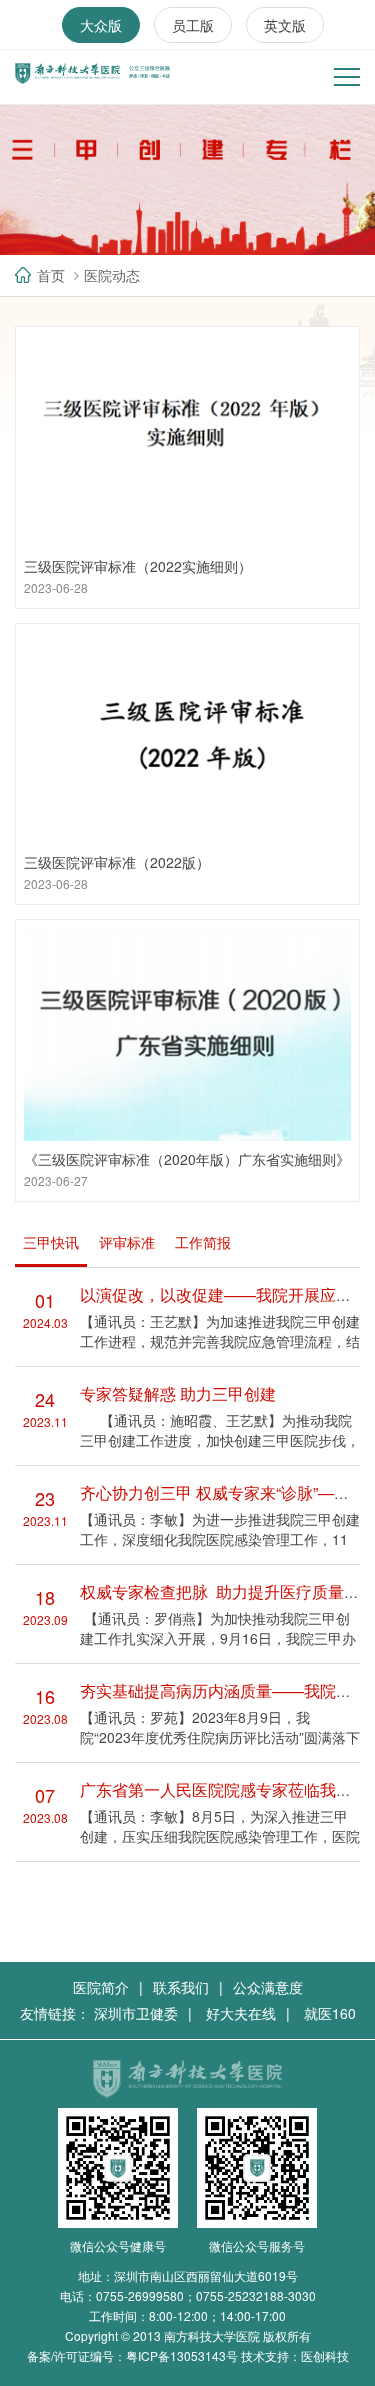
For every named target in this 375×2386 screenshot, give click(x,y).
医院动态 (112, 275)
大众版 (101, 25)
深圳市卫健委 (136, 2013)
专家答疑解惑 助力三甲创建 (178, 1393)
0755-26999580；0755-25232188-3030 (206, 2295)
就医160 (330, 2013)
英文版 (285, 25)
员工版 (193, 25)
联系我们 (181, 1987)
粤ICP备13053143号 (182, 2355)
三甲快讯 (51, 1242)
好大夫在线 (241, 2013)
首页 (51, 275)
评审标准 (127, 1242)
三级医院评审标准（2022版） (117, 862)
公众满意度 (268, 1987)
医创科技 (325, 2355)
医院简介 (101, 1987)
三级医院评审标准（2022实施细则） (138, 566)
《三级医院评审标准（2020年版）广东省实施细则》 (187, 1159)
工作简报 (203, 1242)
